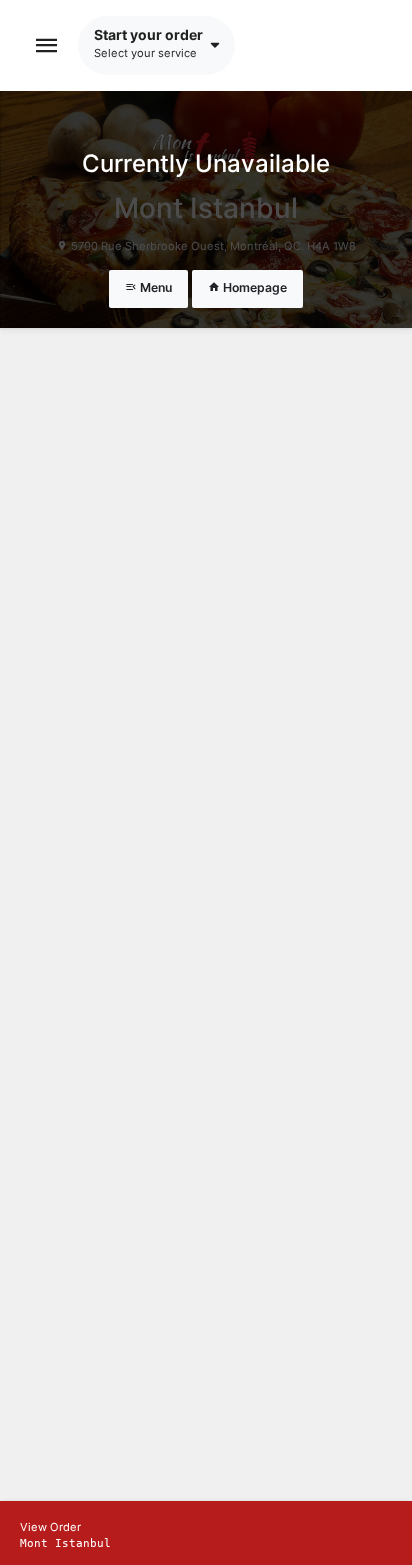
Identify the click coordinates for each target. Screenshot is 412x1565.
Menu (154, 287)
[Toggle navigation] (47, 45)
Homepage (253, 287)
